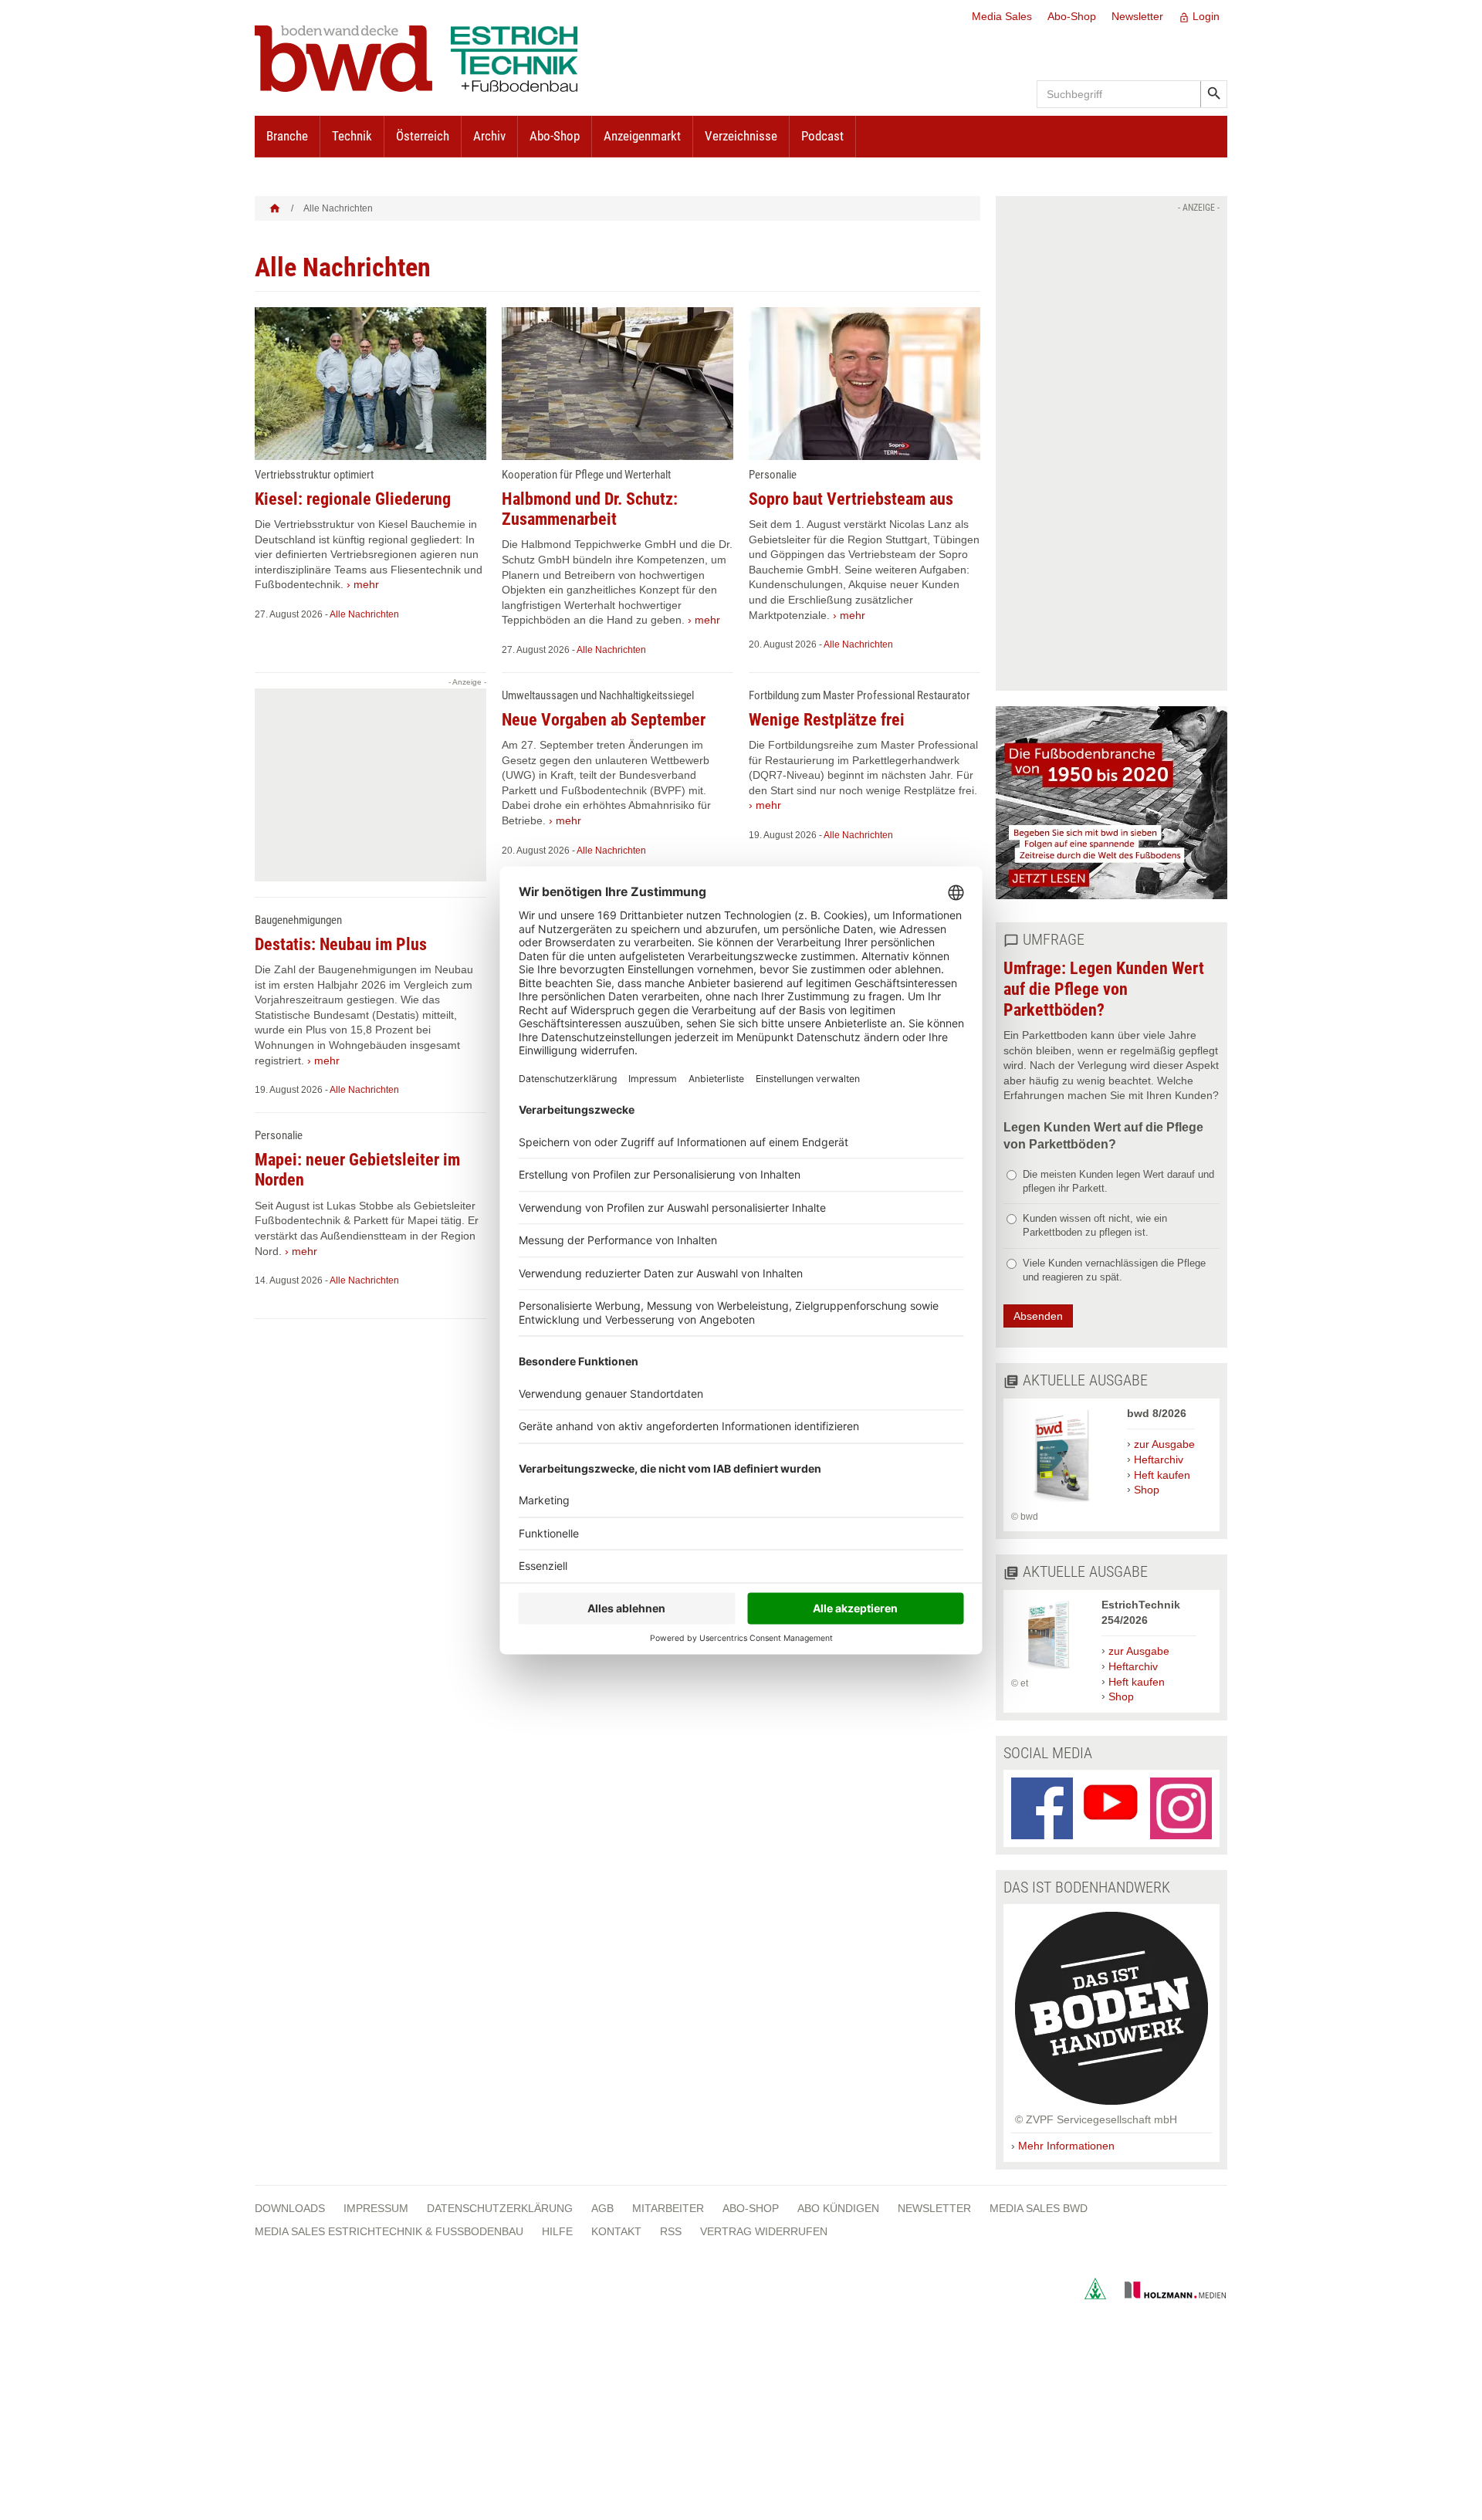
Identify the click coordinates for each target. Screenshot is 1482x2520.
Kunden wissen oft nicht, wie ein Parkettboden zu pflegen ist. (1095, 1225)
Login (1199, 17)
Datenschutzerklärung (500, 2208)
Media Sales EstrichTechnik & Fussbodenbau (389, 2231)
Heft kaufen (1162, 1475)
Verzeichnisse (741, 136)
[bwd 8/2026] (1061, 1503)
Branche (287, 136)
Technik (352, 136)
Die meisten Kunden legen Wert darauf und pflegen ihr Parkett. (1118, 1181)
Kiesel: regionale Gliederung (353, 499)
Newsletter (1137, 16)
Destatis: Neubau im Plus (341, 944)
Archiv (489, 136)
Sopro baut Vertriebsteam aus (851, 499)
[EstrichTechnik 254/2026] (1049, 1669)
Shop (1147, 1490)
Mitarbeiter (668, 2208)
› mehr (363, 584)
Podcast (822, 136)
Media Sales (1002, 16)
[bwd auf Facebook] (1042, 1808)
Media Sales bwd (1039, 2208)
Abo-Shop (1072, 16)
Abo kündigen (838, 2208)
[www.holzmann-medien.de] (1168, 2295)
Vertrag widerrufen (764, 2231)
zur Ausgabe (1164, 1444)
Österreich (423, 136)
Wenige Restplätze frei (827, 720)
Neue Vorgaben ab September (604, 720)
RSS (671, 2231)
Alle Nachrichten (364, 614)
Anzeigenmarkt (642, 136)
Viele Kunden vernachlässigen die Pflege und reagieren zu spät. (1114, 1270)
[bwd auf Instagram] (1181, 1808)
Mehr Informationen (1066, 2146)
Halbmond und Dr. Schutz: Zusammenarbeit (590, 509)
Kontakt (616, 2231)
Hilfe (557, 2231)
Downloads (290, 2208)
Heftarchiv (1159, 1460)
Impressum (376, 2208)
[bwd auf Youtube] (1111, 1808)
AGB (602, 2208)
